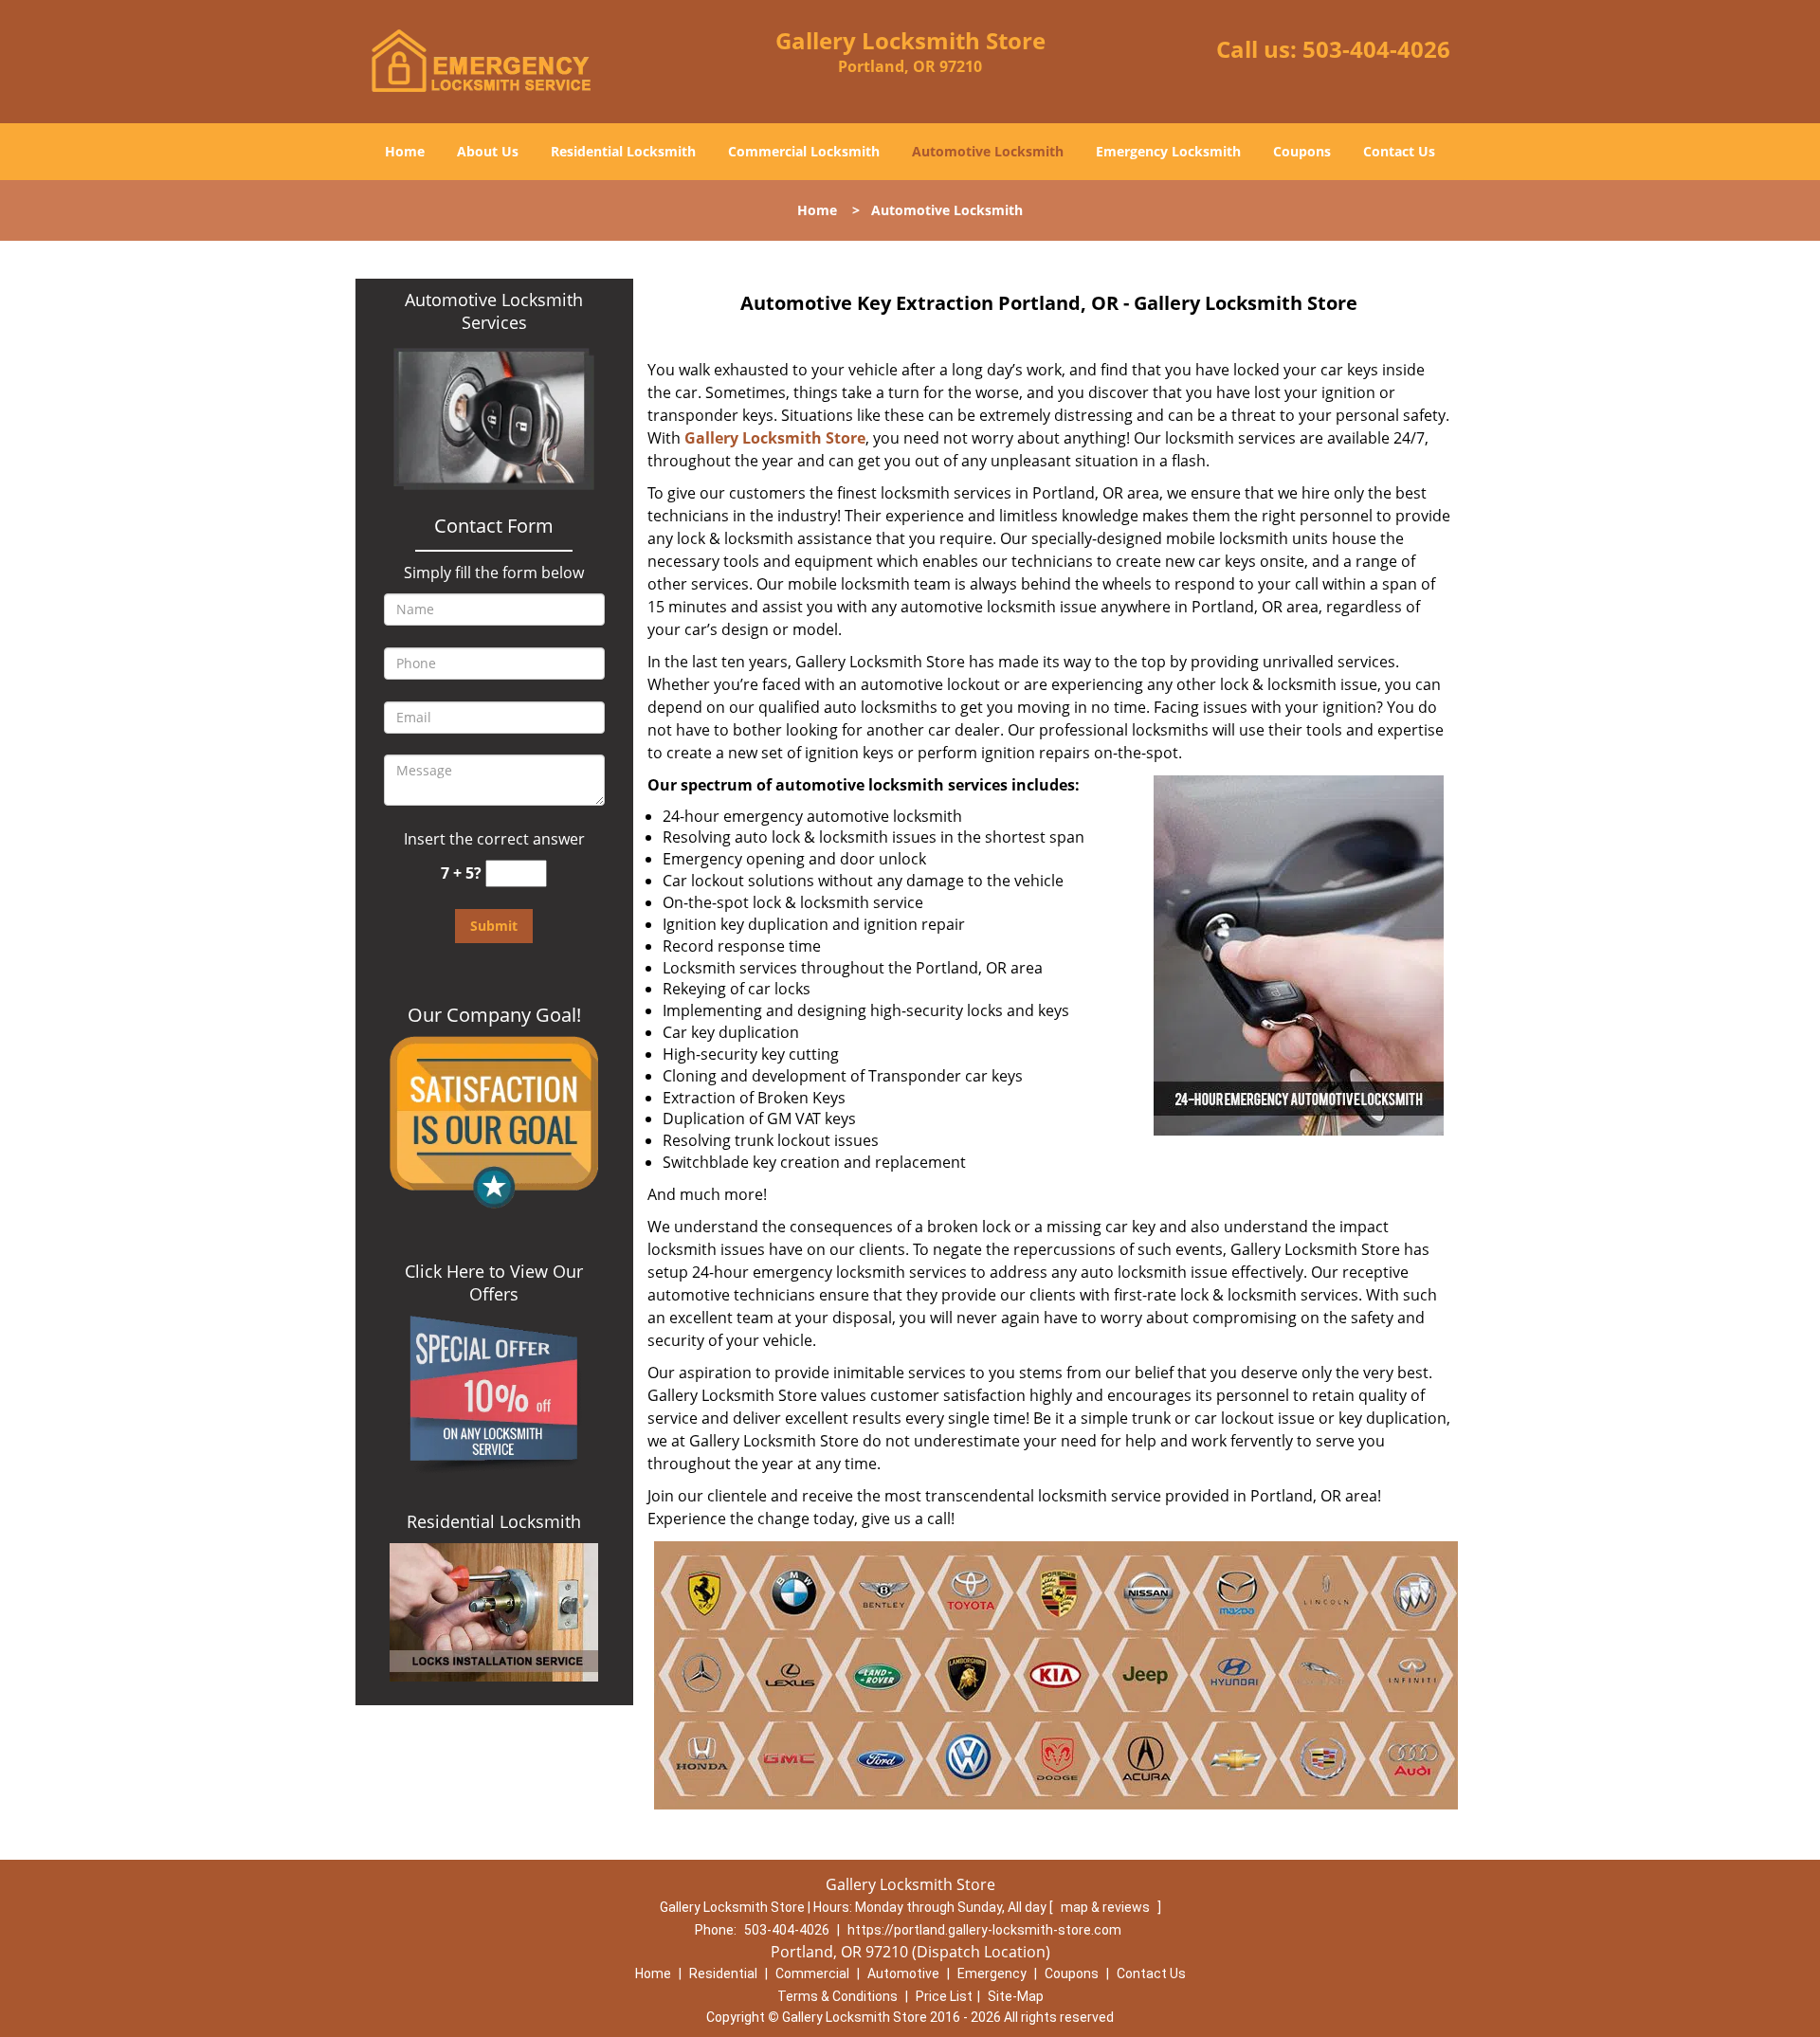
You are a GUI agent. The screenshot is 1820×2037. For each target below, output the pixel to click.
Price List (944, 1996)
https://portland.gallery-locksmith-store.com (984, 1930)
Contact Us (1399, 151)
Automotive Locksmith (988, 151)
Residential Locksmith (623, 151)
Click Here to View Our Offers (494, 1282)
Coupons (1302, 151)
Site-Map (1016, 1996)
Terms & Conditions (837, 1996)
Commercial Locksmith (804, 151)
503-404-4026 (1376, 49)
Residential (723, 1973)
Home (405, 151)
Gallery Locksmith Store (775, 438)
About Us (488, 151)
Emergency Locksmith (1168, 151)
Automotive (903, 1973)
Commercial (812, 1973)
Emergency (992, 1973)
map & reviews (1107, 1907)
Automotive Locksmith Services (494, 311)
